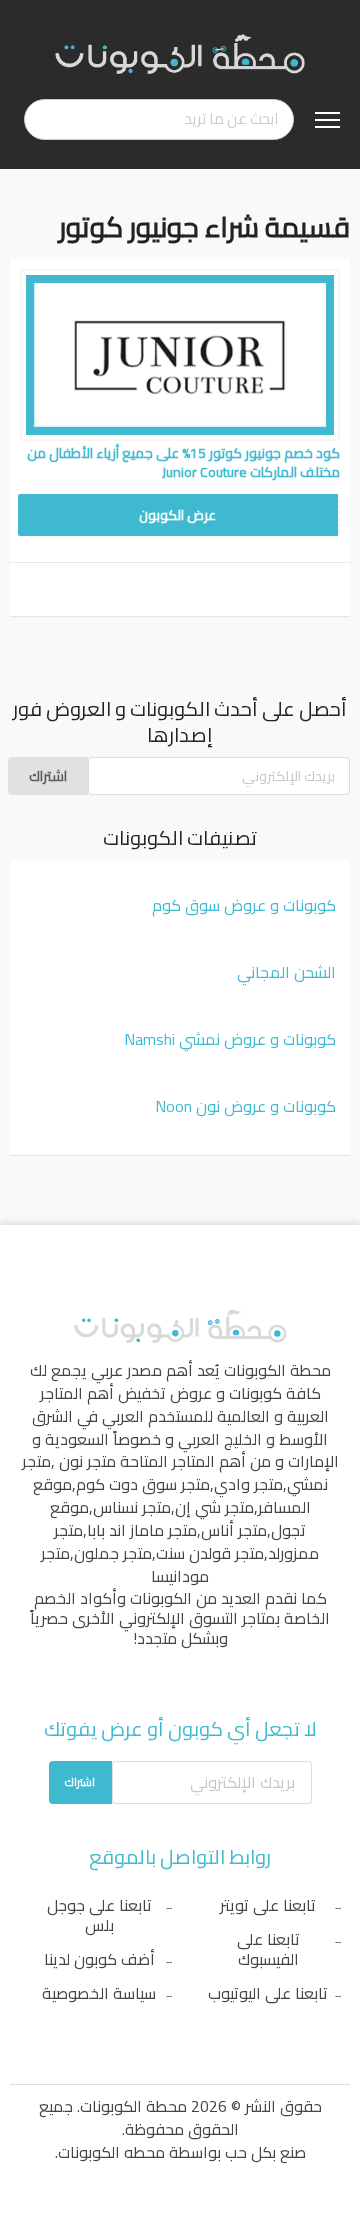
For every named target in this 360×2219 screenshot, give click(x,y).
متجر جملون (113, 1553)
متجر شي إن (214, 1507)
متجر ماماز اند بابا (142, 1530)
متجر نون (87, 1461)
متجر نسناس (132, 1507)
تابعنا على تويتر (268, 1905)
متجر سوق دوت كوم (143, 1484)
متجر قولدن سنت (210, 1553)
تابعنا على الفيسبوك (268, 1949)
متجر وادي (248, 1484)
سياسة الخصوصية (99, 1993)
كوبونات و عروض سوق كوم (244, 905)
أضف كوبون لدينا (99, 1959)
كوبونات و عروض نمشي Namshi (230, 1039)
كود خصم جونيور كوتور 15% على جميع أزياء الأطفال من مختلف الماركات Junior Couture (183, 462)
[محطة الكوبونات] (180, 53)
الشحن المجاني (286, 972)
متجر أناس (234, 1530)
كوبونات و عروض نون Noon (245, 1106)
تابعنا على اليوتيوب (268, 1993)
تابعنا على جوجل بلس (99, 1915)
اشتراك (48, 776)
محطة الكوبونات (277, 1370)
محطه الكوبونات (111, 2152)
